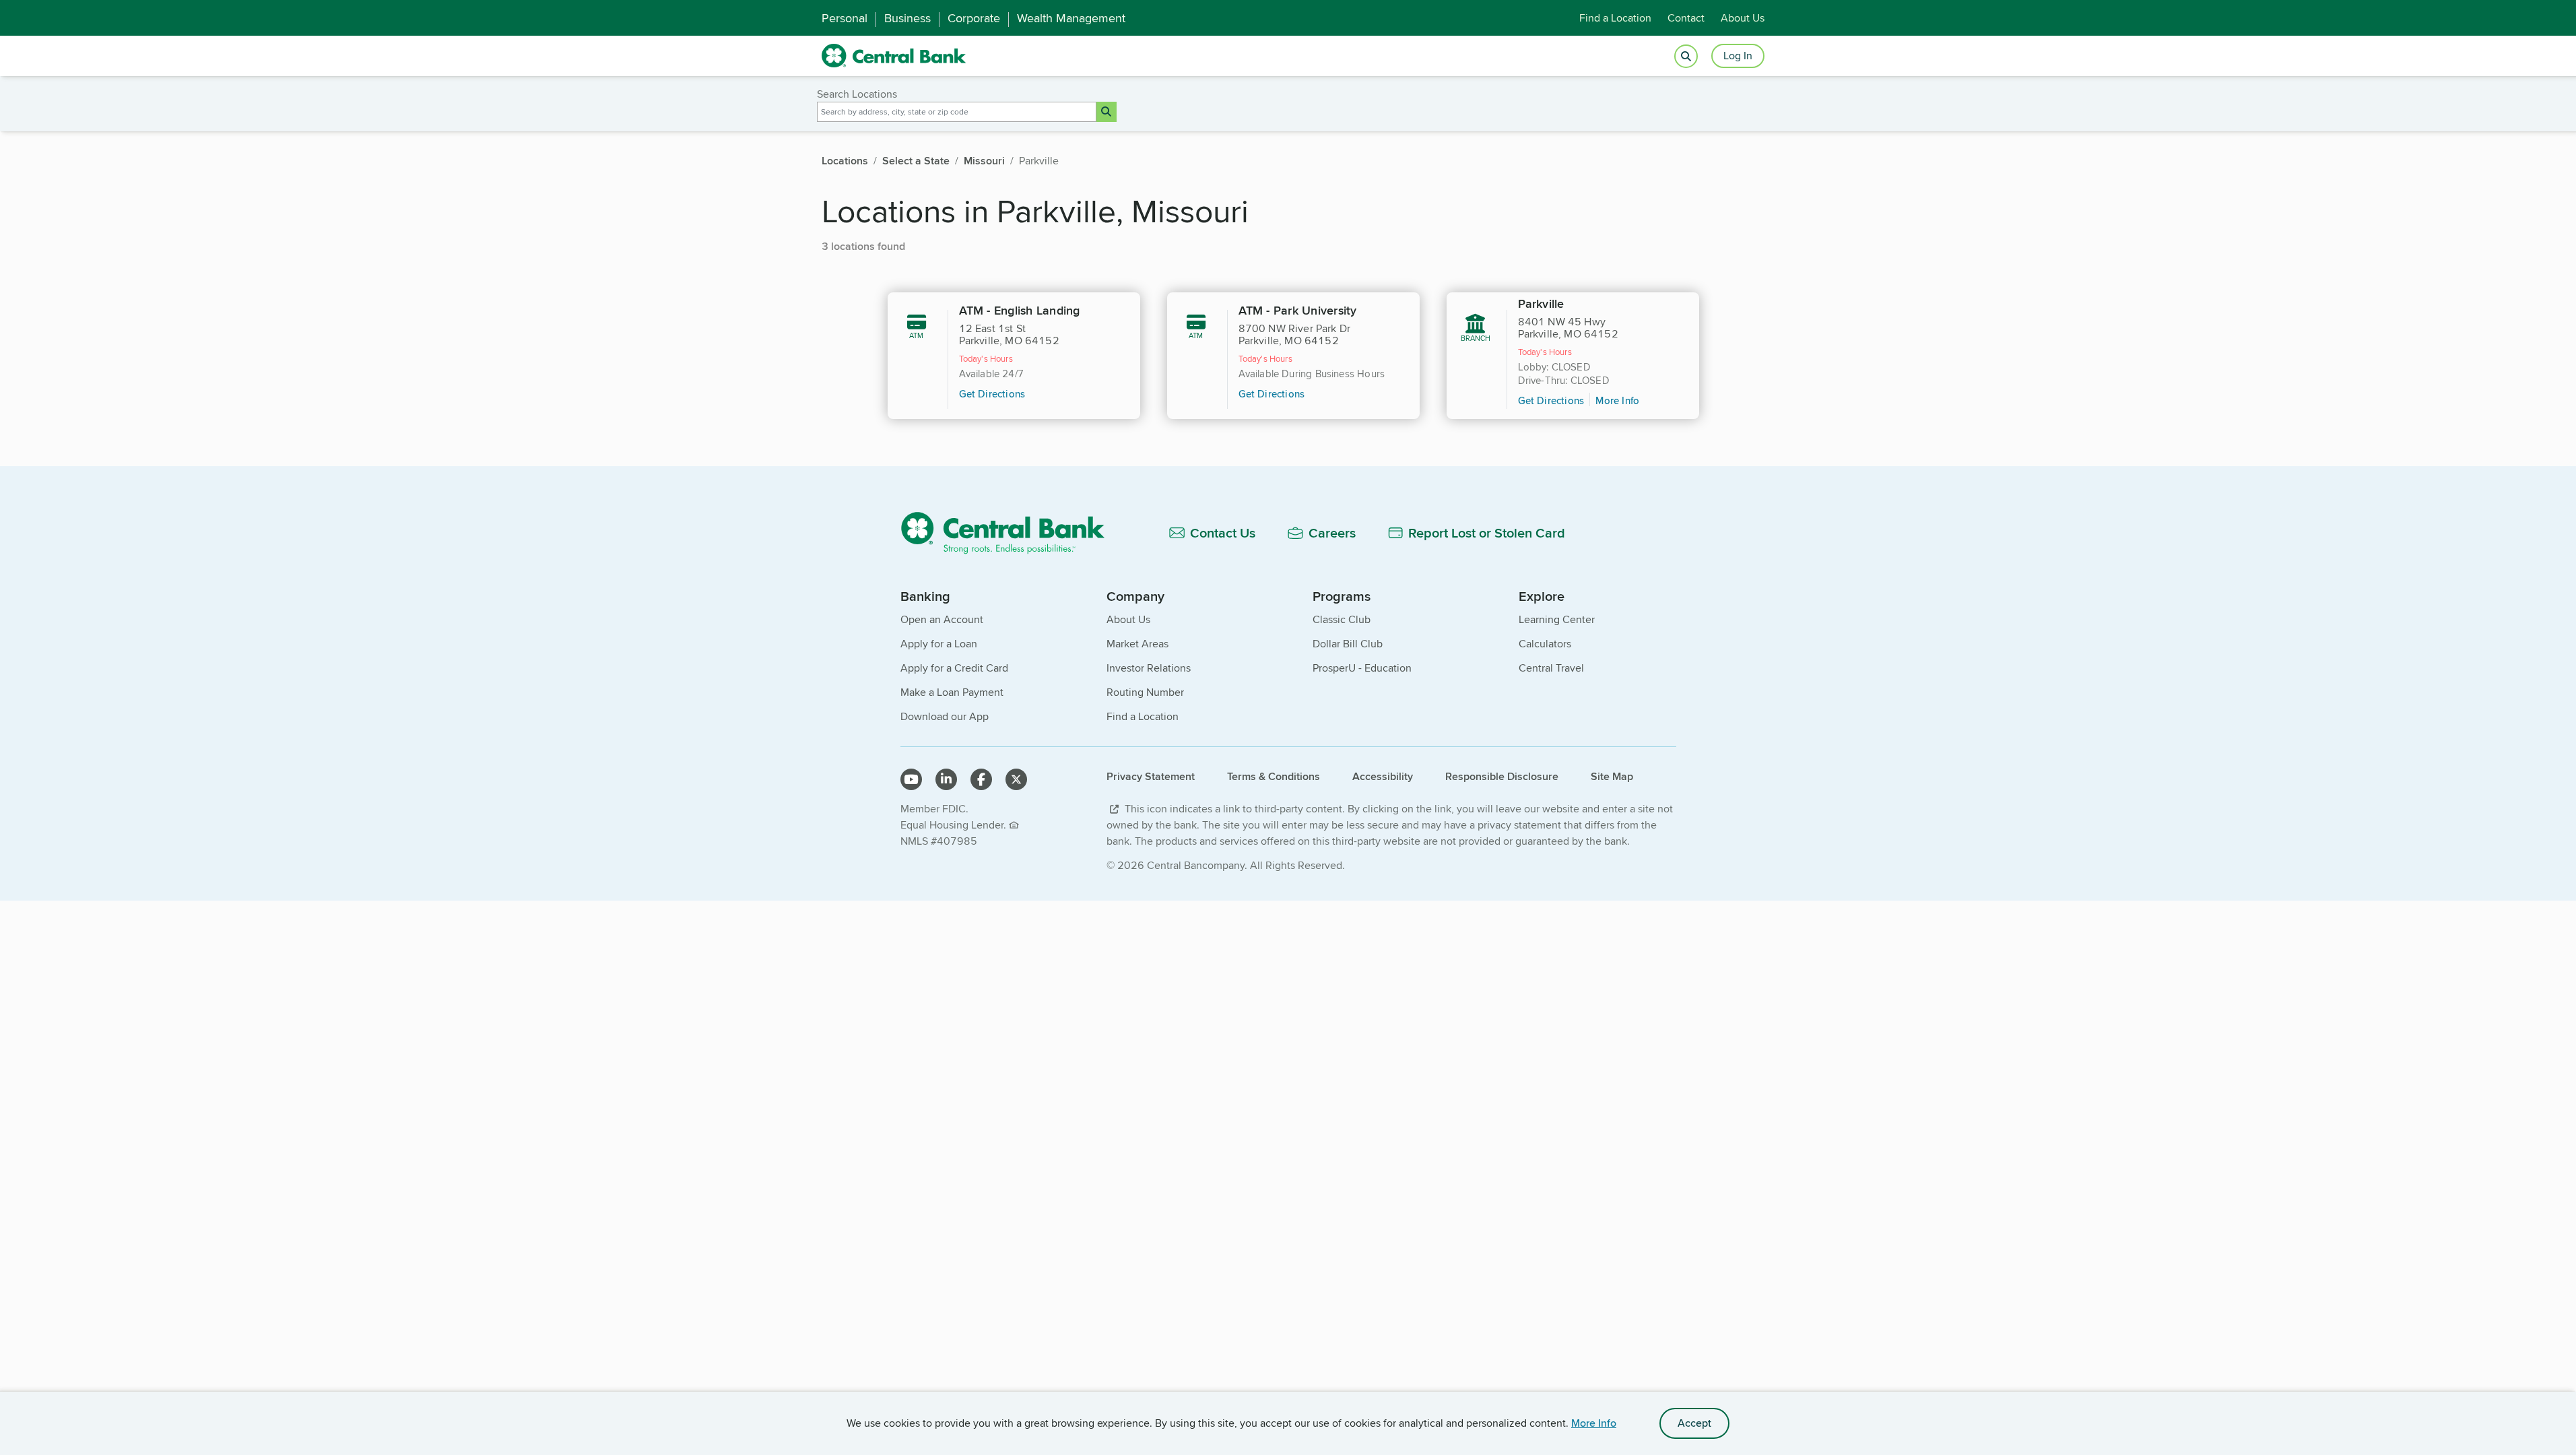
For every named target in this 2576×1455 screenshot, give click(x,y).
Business (907, 18)
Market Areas (1137, 644)
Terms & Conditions (1274, 776)
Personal (845, 18)
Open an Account (942, 619)
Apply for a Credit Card (954, 668)
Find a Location (1615, 18)
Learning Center (1557, 619)
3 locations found (863, 246)
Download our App (945, 716)
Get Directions (992, 394)
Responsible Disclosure (1502, 776)
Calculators (1545, 644)
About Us (1743, 18)
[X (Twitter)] (1016, 779)
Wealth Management (1071, 18)
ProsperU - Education (1362, 668)
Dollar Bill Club (1348, 644)
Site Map (1612, 776)
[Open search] (1686, 56)
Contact (1686, 18)
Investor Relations (1149, 668)
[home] (894, 56)
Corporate (974, 18)
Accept (1694, 1423)
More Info (1594, 1423)
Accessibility (1383, 776)
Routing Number (1145, 692)
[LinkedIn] (946, 779)
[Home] (1011, 532)
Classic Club (1342, 619)
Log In (1738, 56)
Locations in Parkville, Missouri (1035, 211)
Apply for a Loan (939, 644)
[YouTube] (911, 779)
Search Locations (857, 94)
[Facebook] (981, 779)
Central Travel (1551, 668)
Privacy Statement (1151, 776)
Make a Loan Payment (952, 692)
